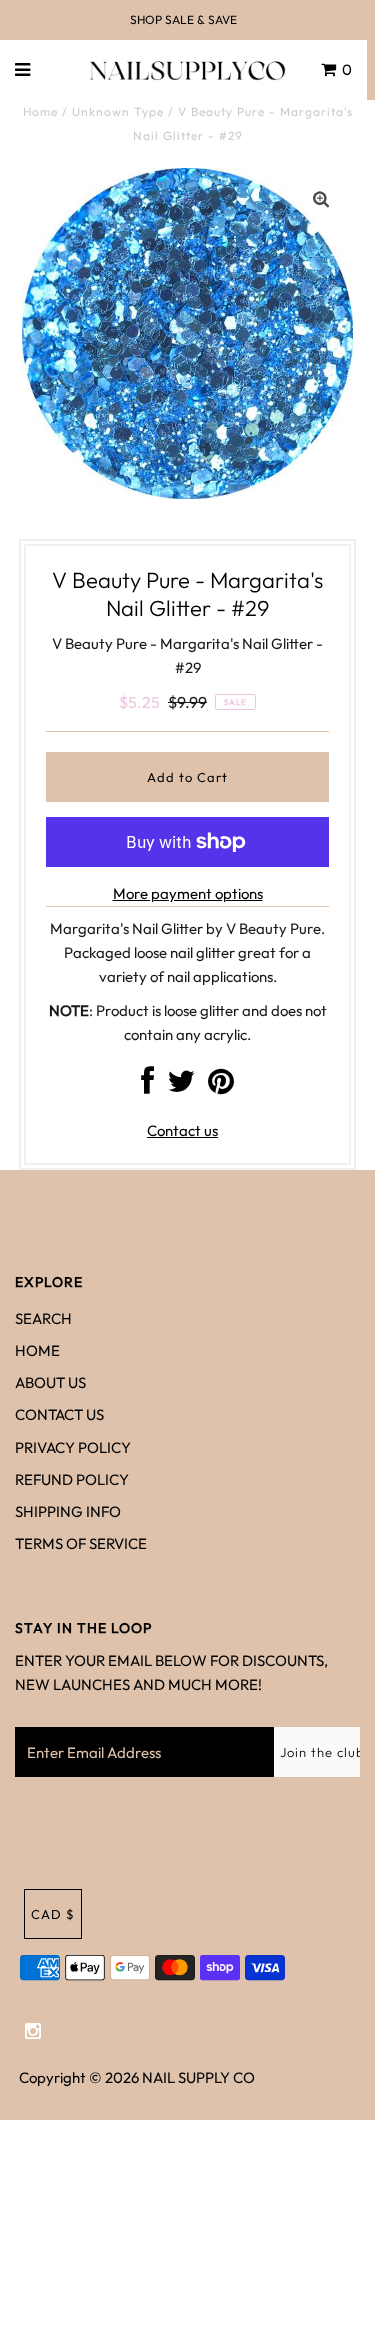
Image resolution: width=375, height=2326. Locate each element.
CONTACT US (59, 1414)
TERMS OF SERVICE (81, 1543)
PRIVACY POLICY (73, 1447)
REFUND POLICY (72, 1479)
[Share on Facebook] (147, 1086)
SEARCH (43, 1318)
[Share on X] (181, 1086)
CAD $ (53, 1914)
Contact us (182, 1130)
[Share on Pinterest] (221, 1086)
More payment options (188, 893)
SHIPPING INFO (68, 1511)
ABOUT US (50, 1382)
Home (40, 111)
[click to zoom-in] (321, 200)
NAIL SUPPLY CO (198, 2077)
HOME (37, 1350)
